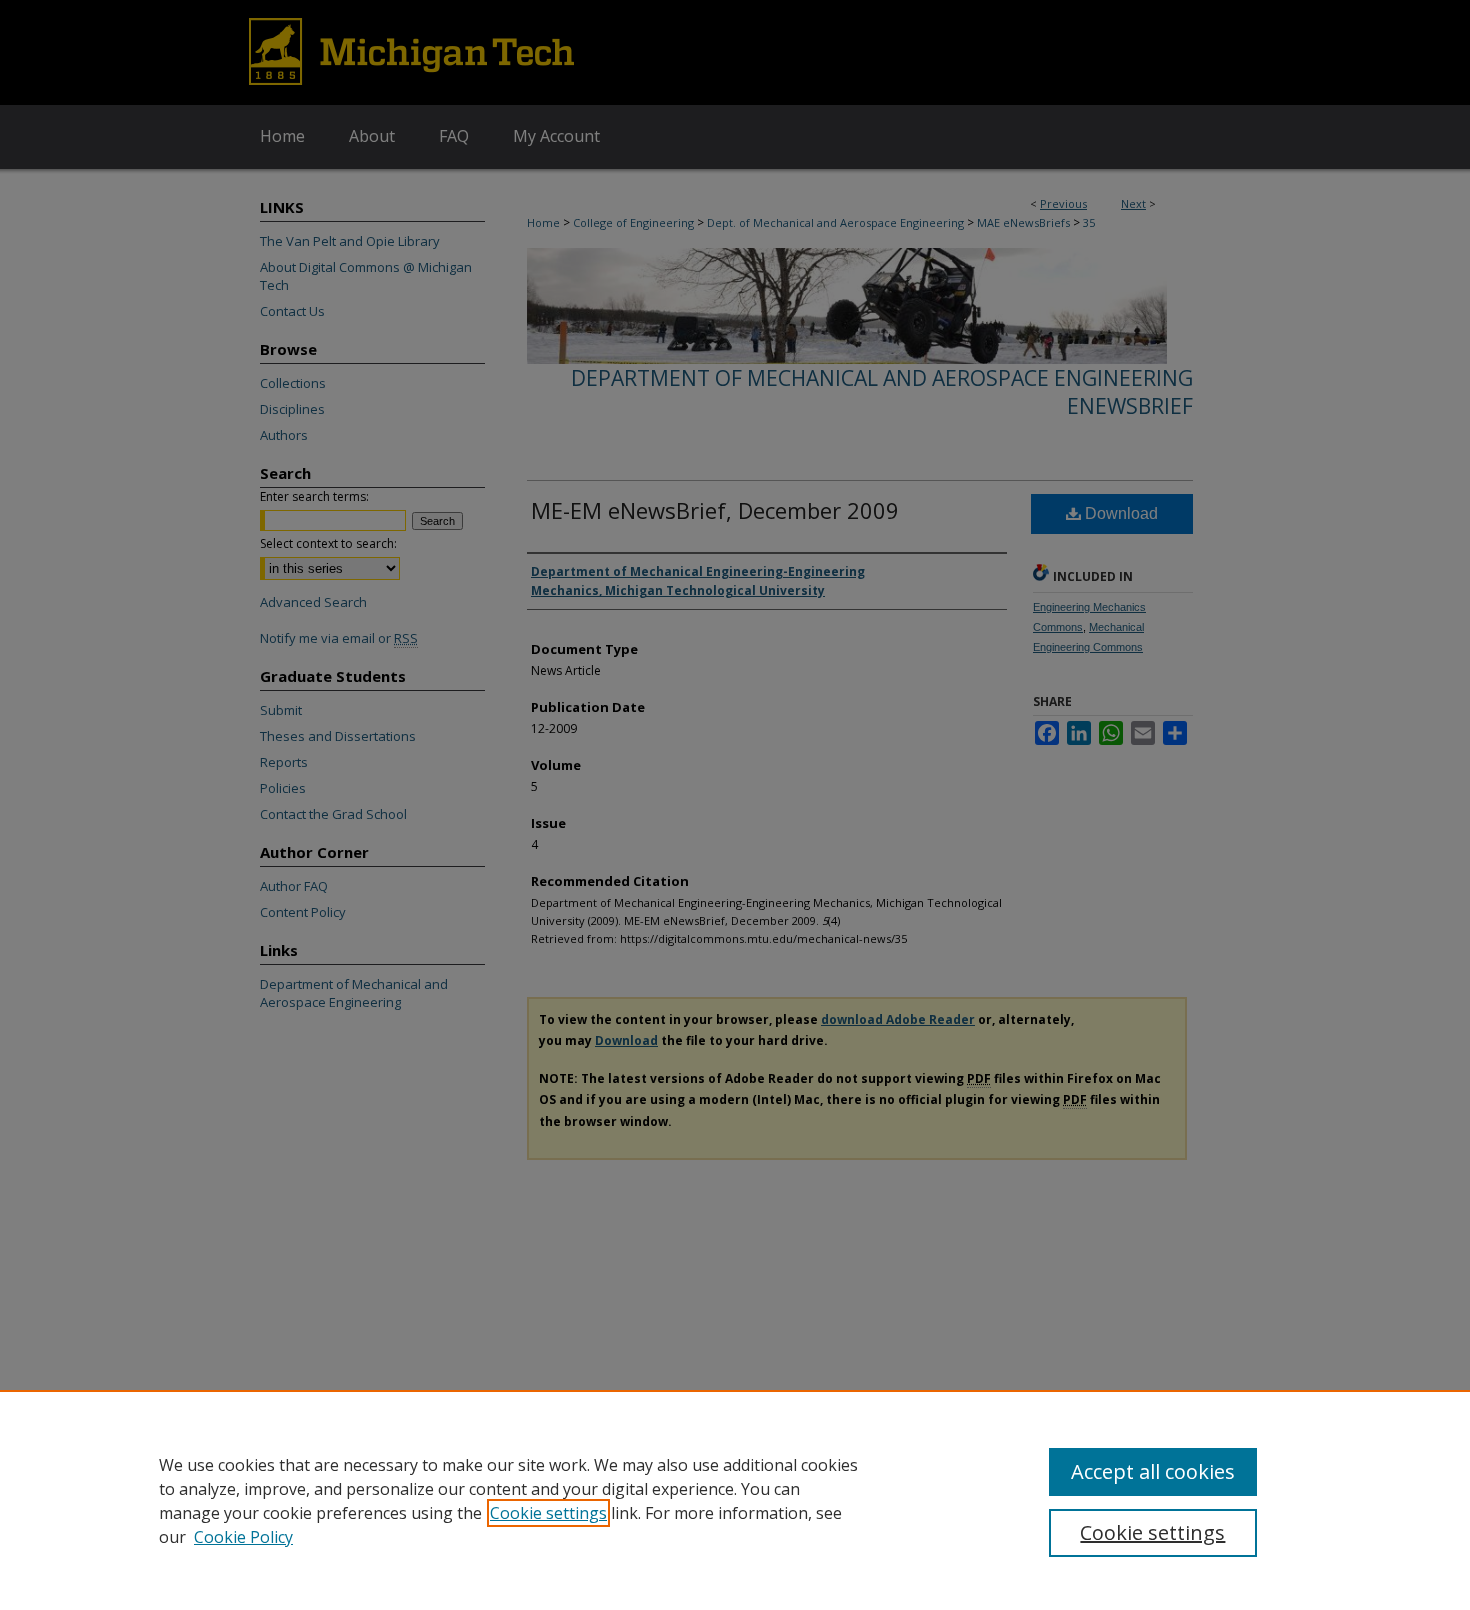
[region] (735, 1500)
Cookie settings (548, 1513)
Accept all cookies (1153, 1471)
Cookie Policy (243, 1537)
